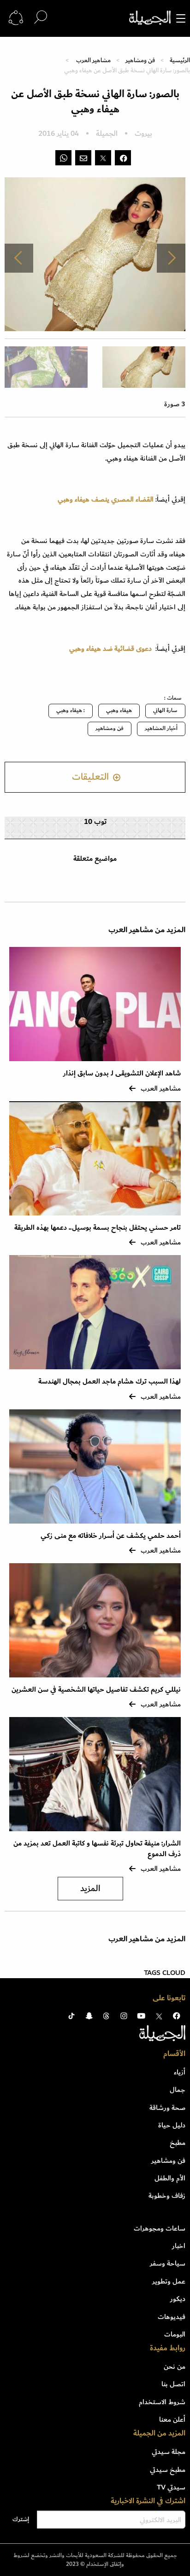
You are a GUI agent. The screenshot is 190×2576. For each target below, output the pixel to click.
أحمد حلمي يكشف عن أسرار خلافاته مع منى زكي (111, 1536)
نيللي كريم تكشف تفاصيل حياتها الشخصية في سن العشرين (96, 1690)
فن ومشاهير (140, 60)
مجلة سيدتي (169, 2452)
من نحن (175, 2366)
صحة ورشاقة (167, 2108)
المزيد (90, 1889)
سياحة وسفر (168, 2263)
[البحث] (41, 18)
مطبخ (178, 2143)
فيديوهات (172, 2317)
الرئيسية (180, 60)
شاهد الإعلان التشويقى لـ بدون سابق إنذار (122, 1073)
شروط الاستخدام (162, 2402)
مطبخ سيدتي (168, 2470)
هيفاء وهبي (119, 710)
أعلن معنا (172, 2419)
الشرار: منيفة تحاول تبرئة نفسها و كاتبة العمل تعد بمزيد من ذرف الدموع (97, 1849)
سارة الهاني (165, 710)
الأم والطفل (170, 2178)
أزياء (180, 2072)
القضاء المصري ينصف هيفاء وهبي (106, 499)
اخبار (179, 2246)
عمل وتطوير (169, 2281)
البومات (175, 2334)
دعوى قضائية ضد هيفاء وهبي (110, 648)
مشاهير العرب (93, 60)
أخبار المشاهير (161, 728)
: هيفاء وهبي (71, 710)
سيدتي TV (171, 2487)
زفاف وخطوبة (167, 2196)
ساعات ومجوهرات (160, 2228)
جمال (178, 2090)
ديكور (178, 2299)
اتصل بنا (173, 2384)
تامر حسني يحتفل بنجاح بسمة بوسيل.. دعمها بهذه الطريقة (98, 1228)
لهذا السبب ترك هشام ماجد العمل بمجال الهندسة (110, 1381)
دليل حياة (172, 2125)
